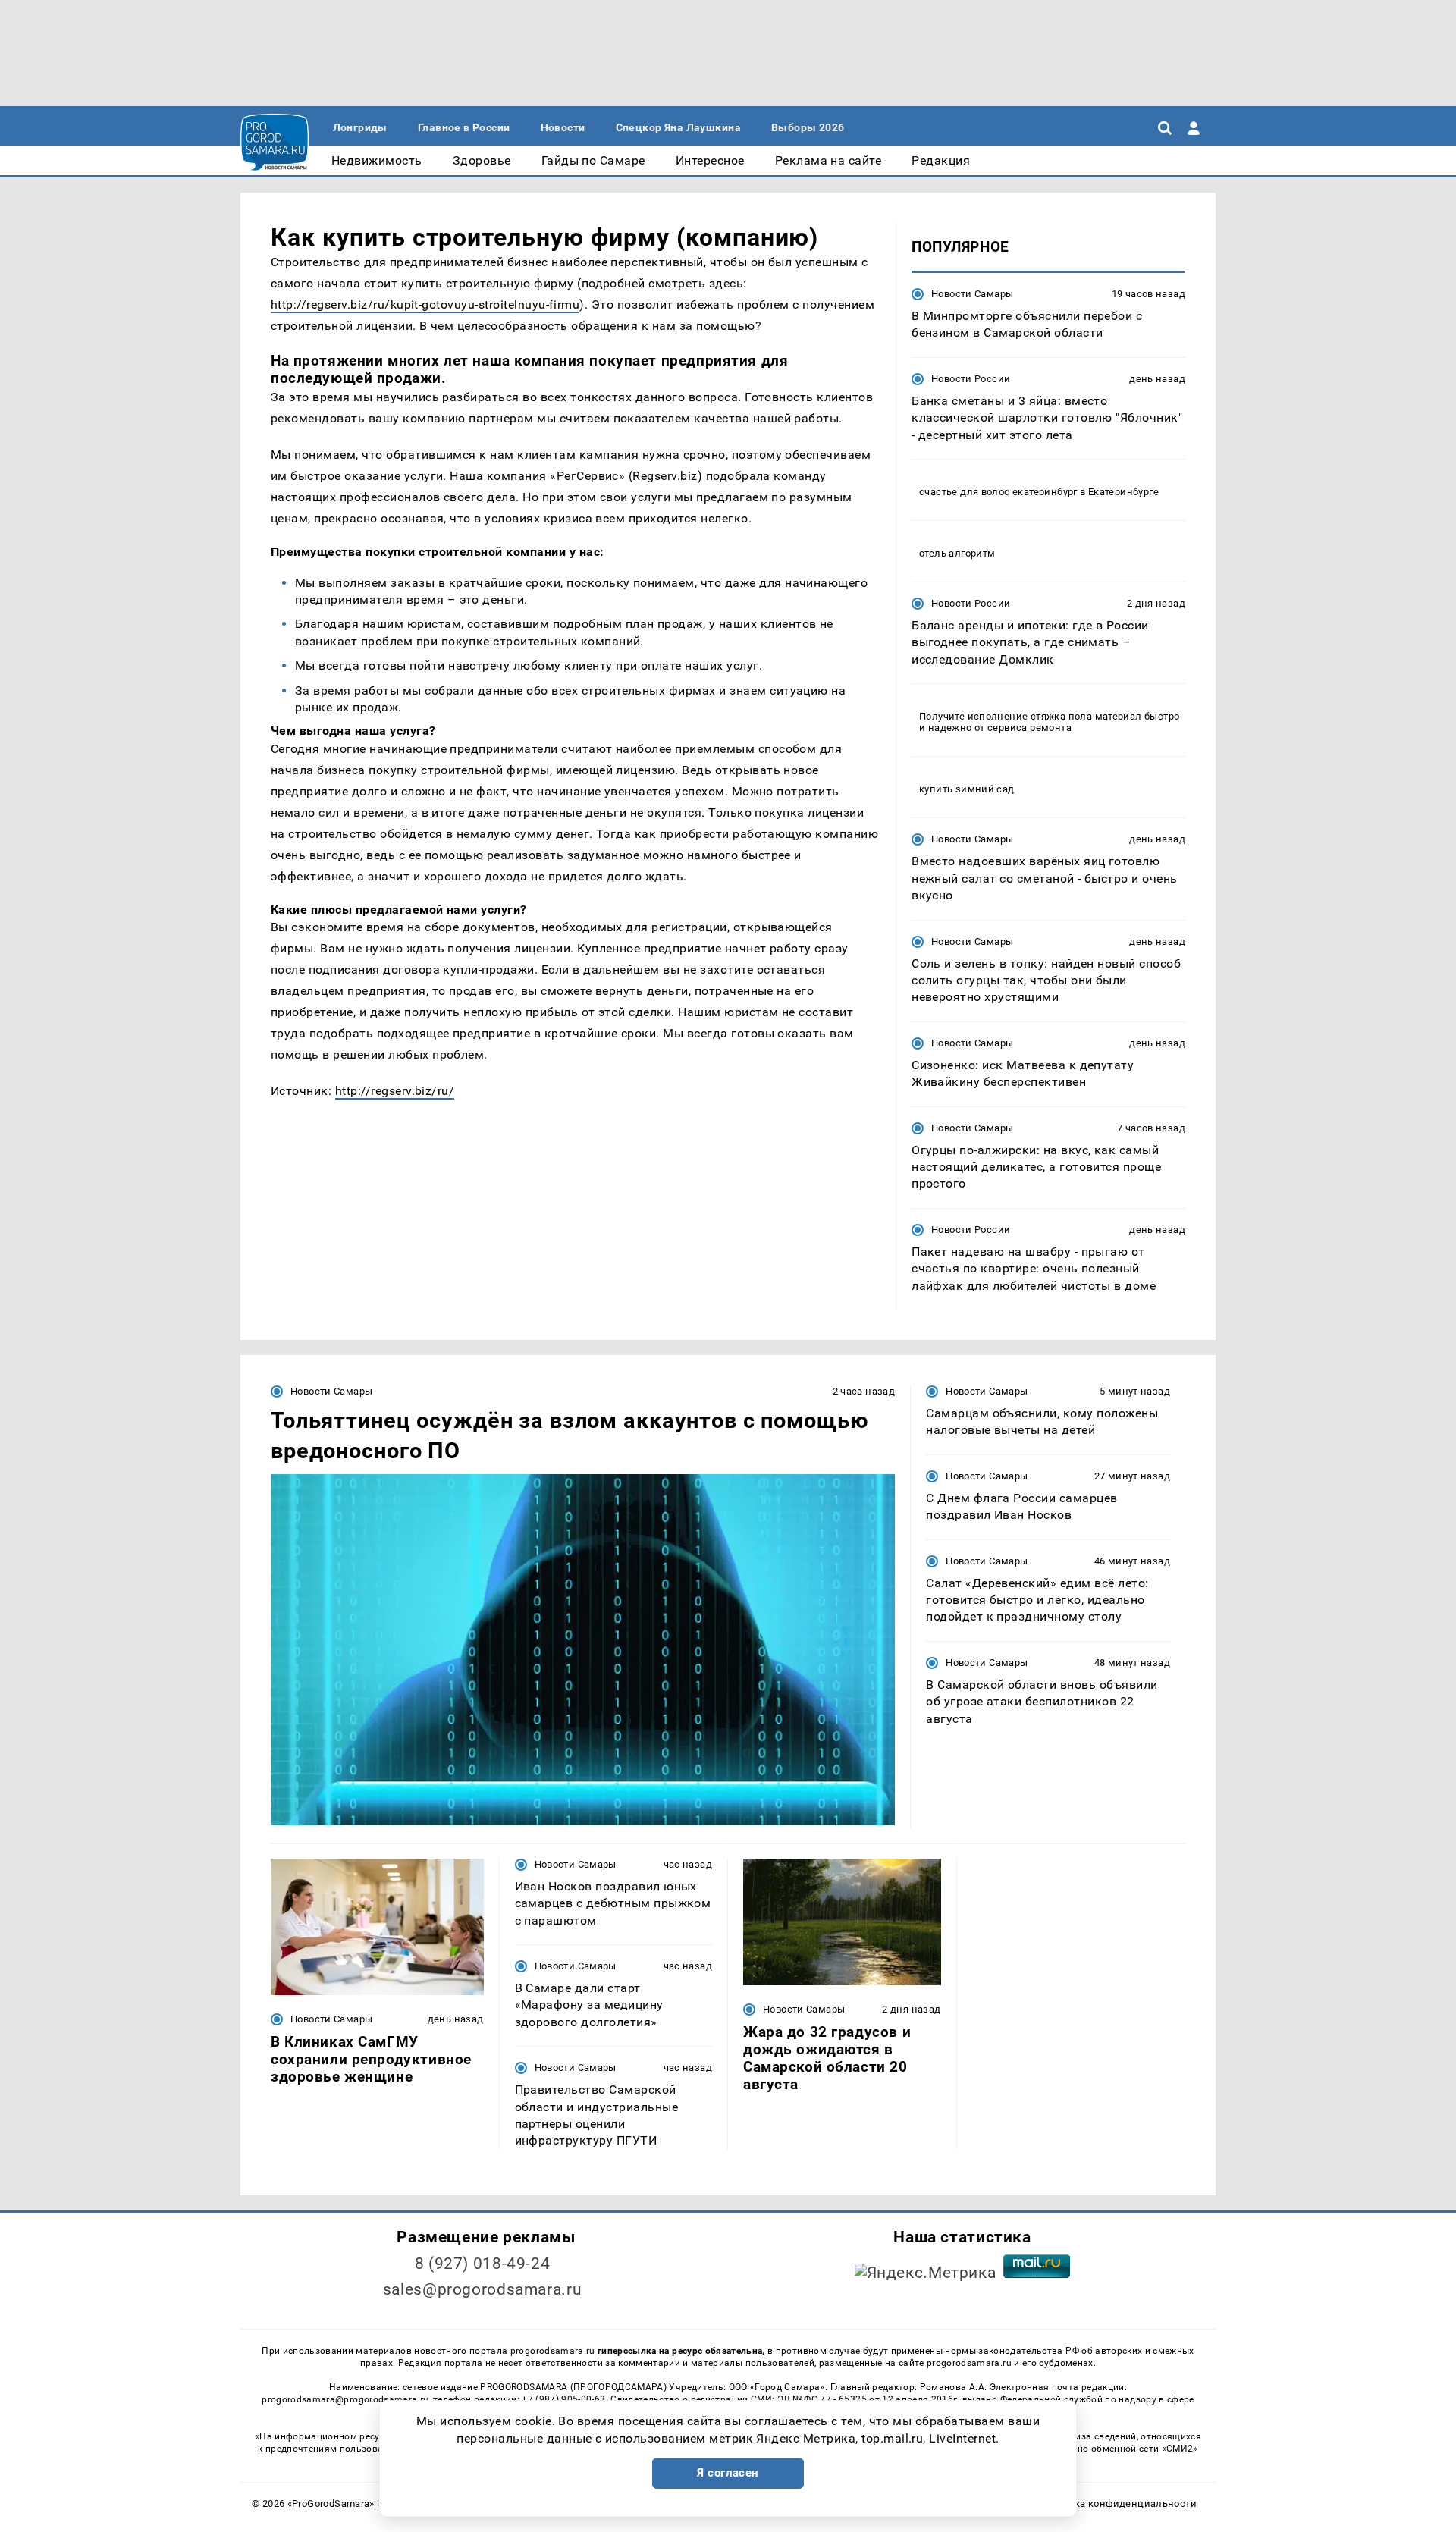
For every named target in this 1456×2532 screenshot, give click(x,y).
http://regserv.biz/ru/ (395, 1091)
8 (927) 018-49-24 (483, 2264)
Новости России (971, 379)
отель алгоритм (957, 553)
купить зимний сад (967, 789)
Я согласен (728, 2473)
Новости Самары (972, 294)
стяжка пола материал (1086, 716)
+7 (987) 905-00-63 (563, 2399)
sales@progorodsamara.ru (482, 2289)
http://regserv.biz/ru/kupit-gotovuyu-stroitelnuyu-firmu (425, 304)
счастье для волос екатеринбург (998, 492)
